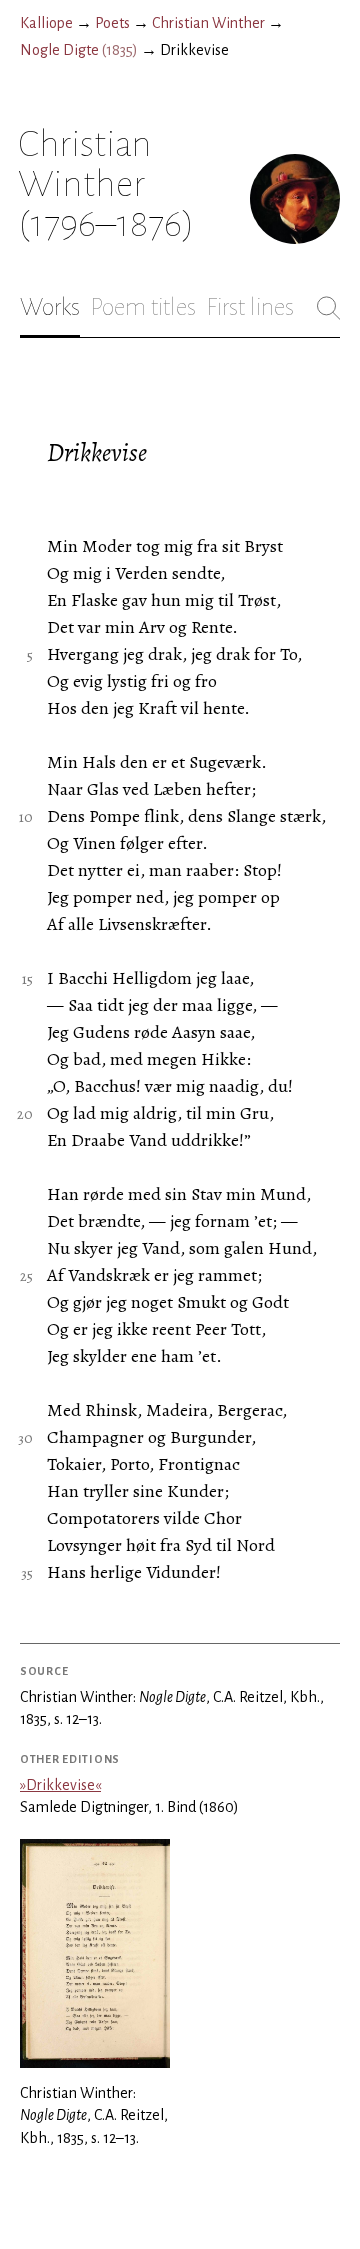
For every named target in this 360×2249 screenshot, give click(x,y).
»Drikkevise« (60, 1785)
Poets (112, 23)
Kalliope (46, 23)
